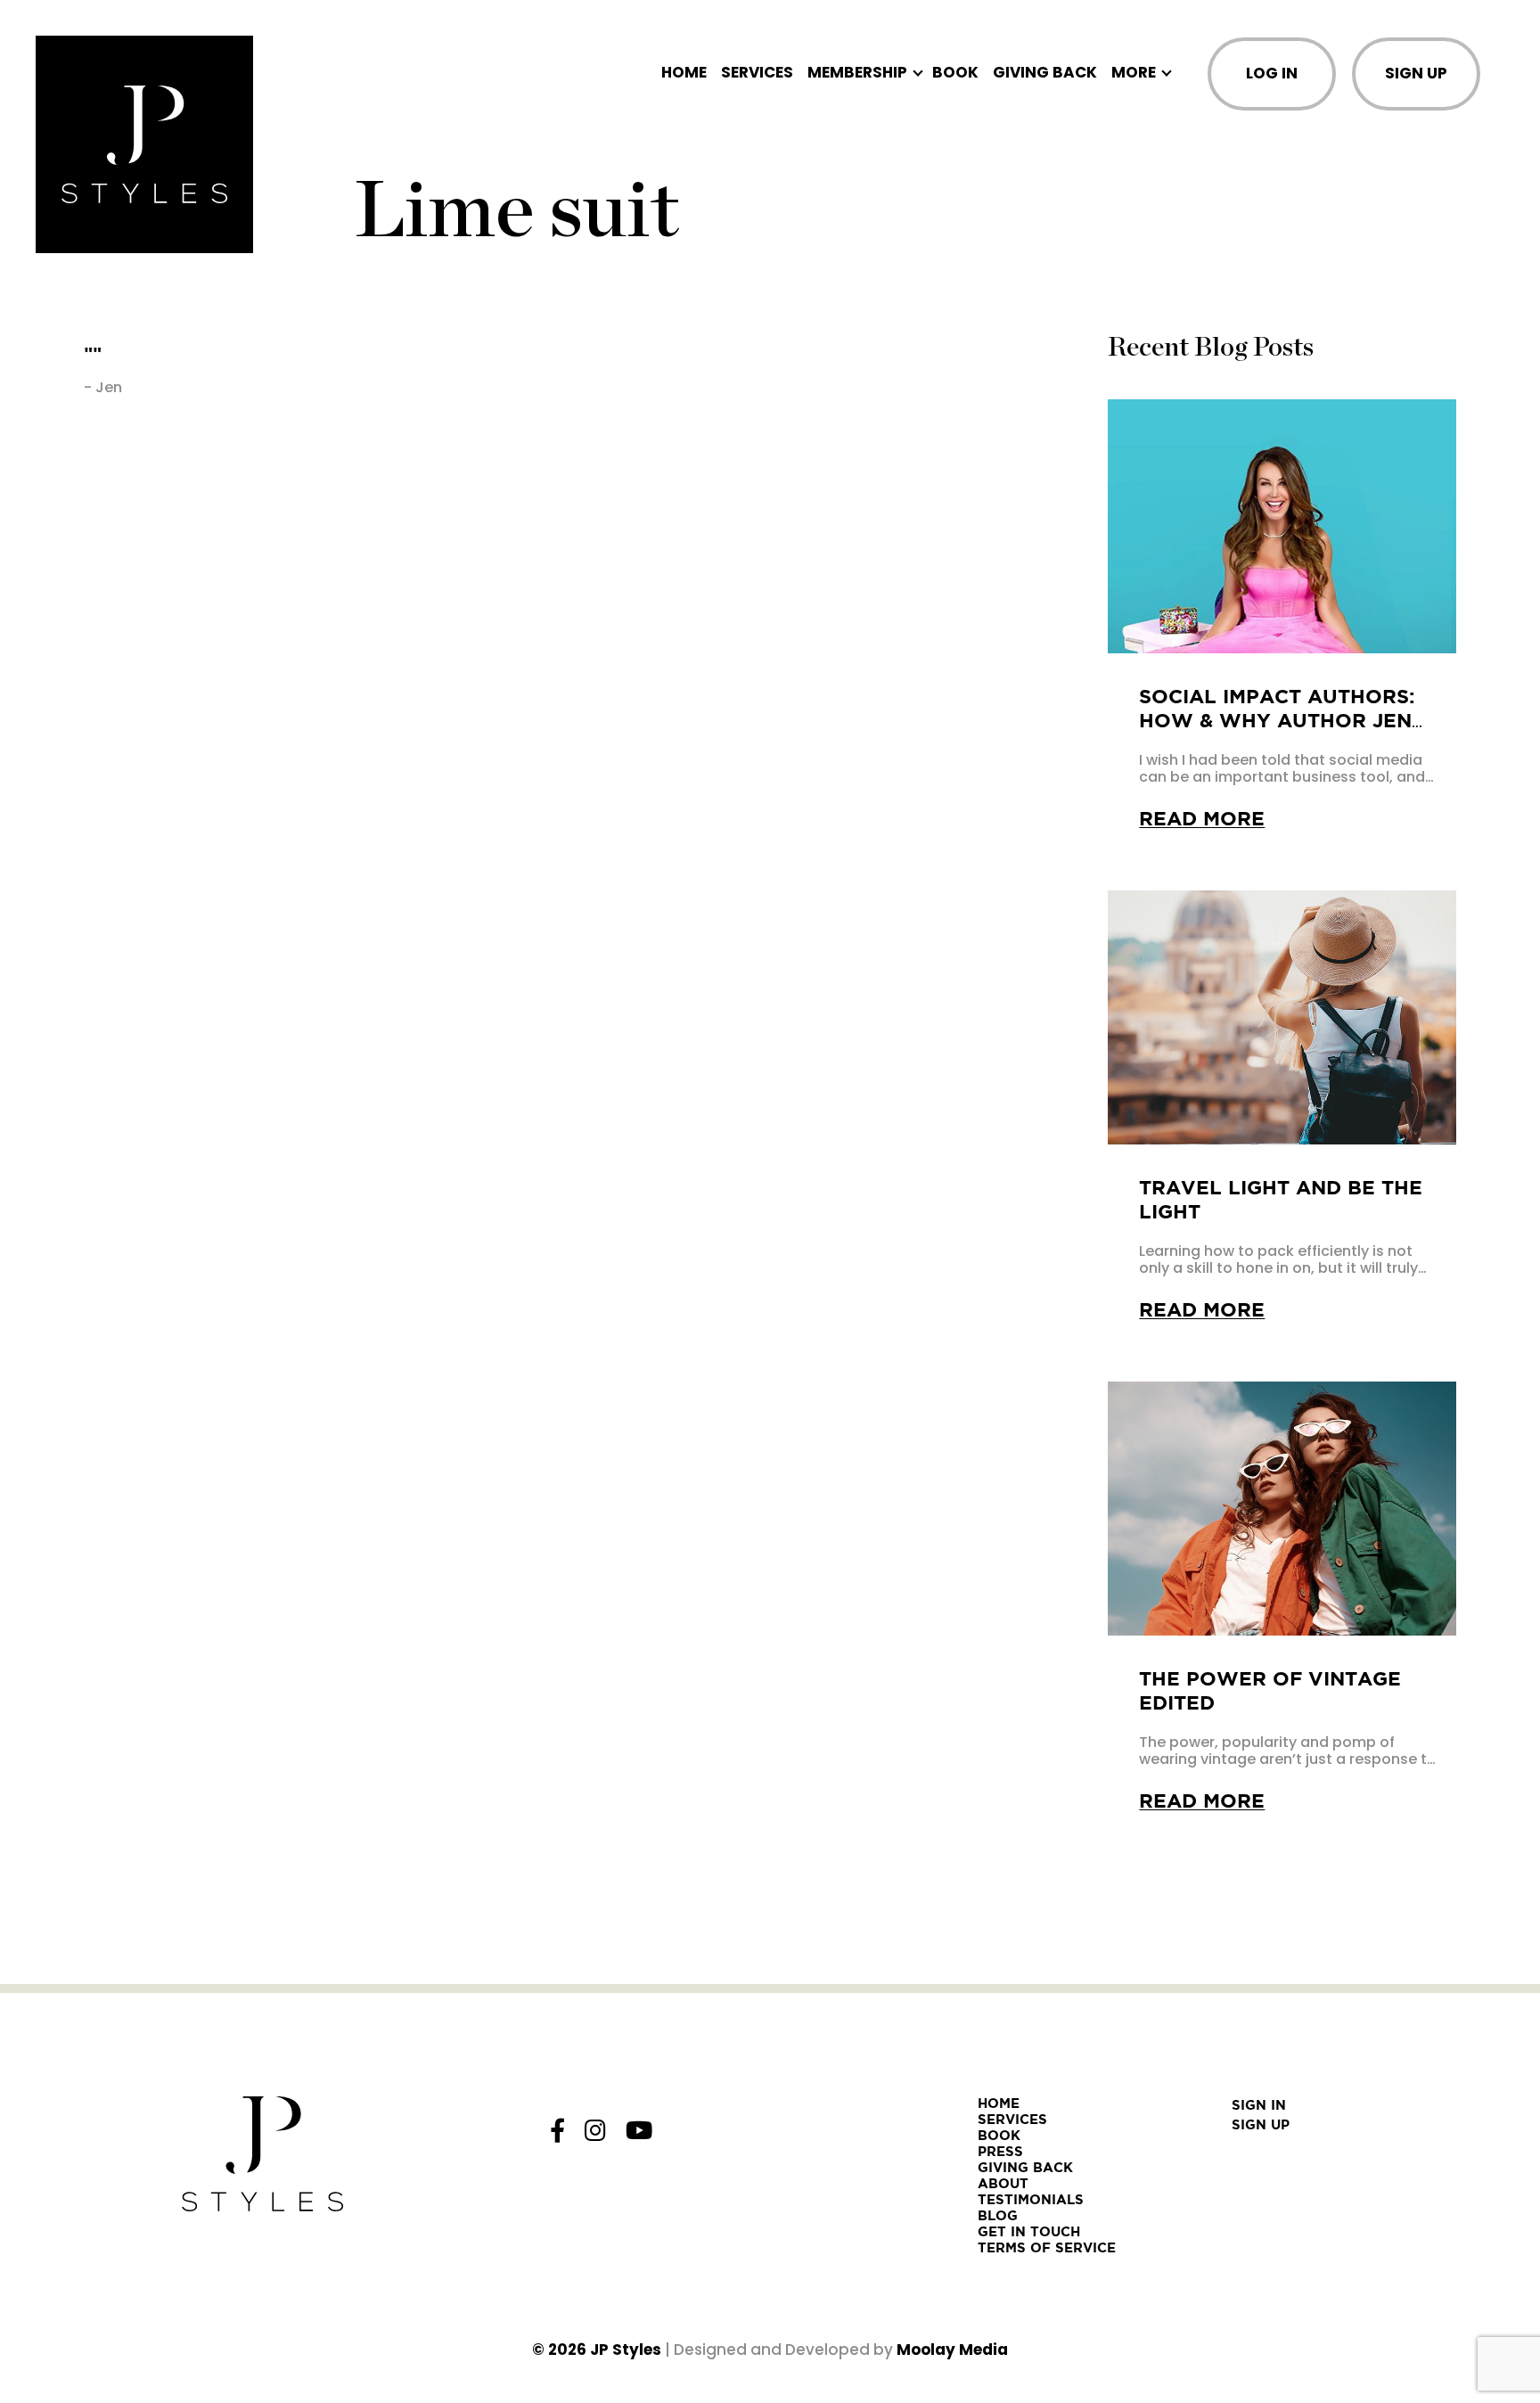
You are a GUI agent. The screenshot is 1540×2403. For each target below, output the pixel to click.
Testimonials (1031, 2199)
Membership (857, 73)
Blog (998, 2215)
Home (684, 73)
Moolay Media (952, 2350)
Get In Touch (1029, 2231)
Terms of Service (1047, 2247)
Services (757, 73)
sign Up (1261, 2124)
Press (1000, 2151)
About (1003, 2183)
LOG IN (1272, 73)
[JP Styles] (144, 144)
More (1134, 73)
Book (955, 73)
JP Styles (626, 2350)
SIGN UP (1416, 73)
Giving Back (1045, 73)
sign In (1259, 2105)
